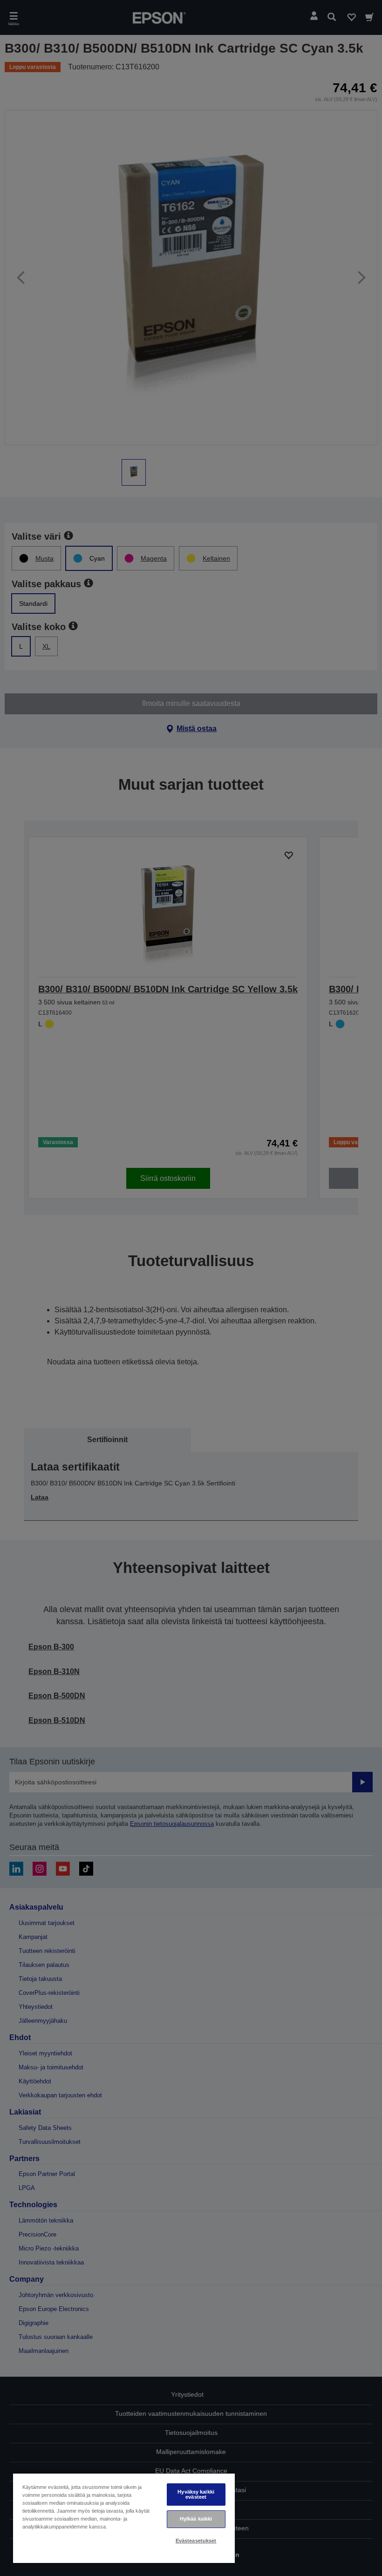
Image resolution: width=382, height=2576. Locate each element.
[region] (124, 2518)
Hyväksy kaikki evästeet (196, 2494)
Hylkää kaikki (196, 2519)
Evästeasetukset (196, 2541)
